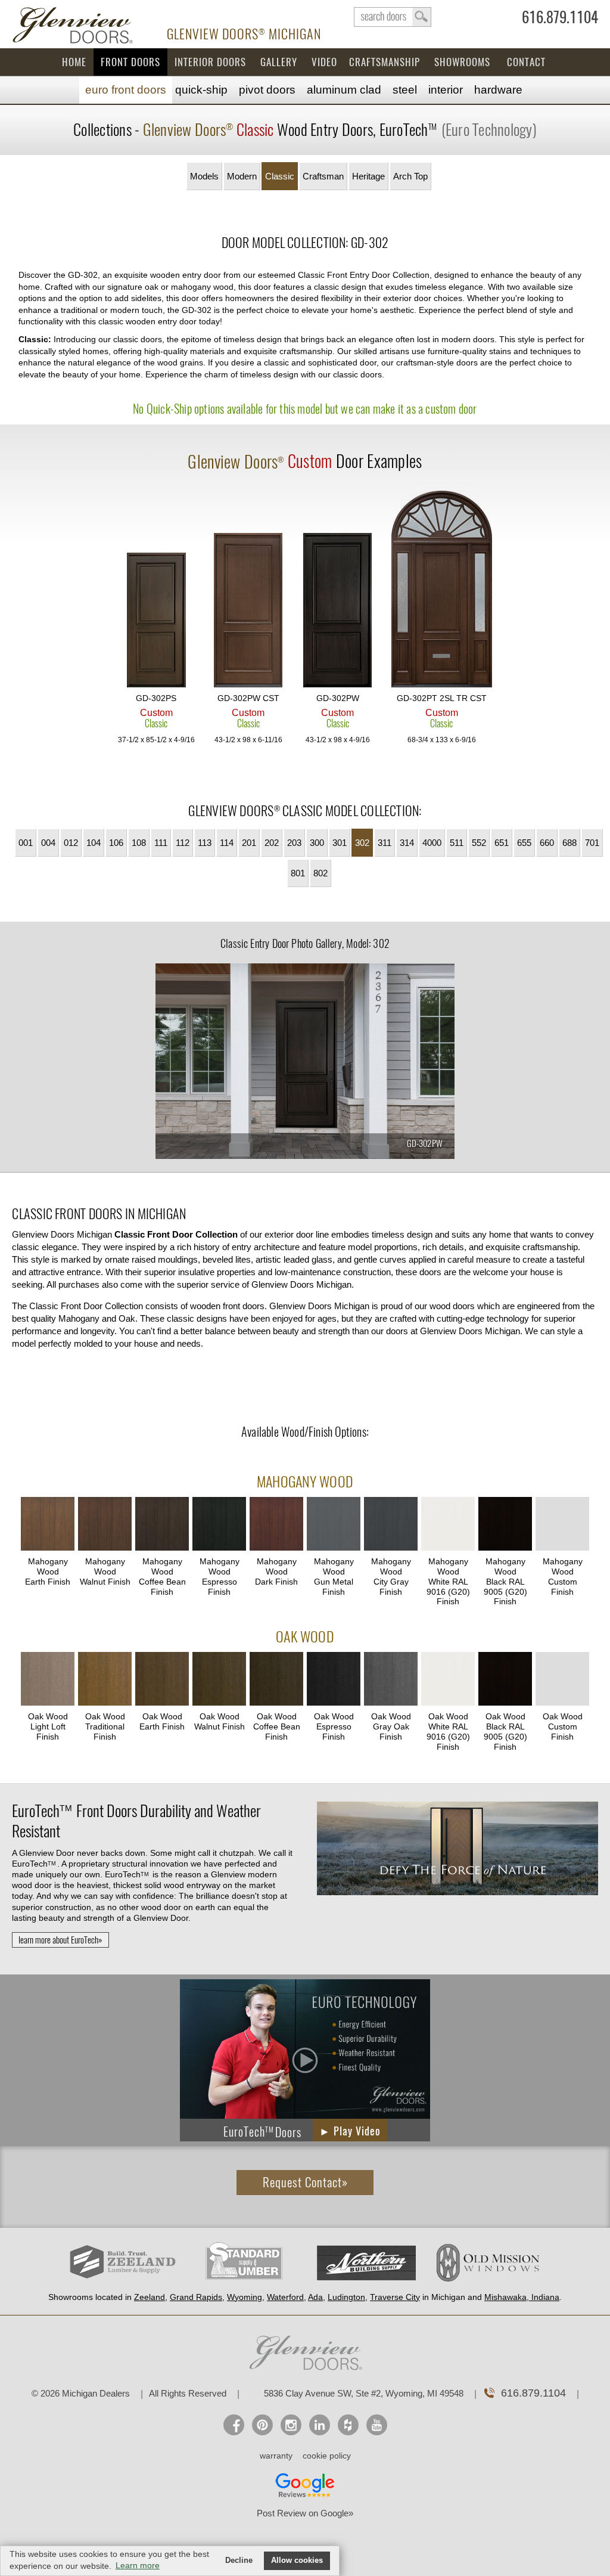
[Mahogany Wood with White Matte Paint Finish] (448, 1525)
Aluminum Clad (344, 90)
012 (71, 843)
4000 (432, 843)
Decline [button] (239, 2560)
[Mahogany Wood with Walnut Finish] (105, 1525)
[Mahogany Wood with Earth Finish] (48, 1525)
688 (569, 843)
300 (317, 843)
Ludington (346, 2297)
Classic (280, 176)
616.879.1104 (560, 20)
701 (592, 843)
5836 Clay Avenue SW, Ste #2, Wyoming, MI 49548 (364, 2393)
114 (227, 843)
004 (48, 843)
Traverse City (395, 2297)
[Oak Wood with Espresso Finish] (334, 1680)
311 (385, 843)
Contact (526, 62)
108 (139, 843)
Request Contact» (305, 2182)
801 (298, 873)
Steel (405, 90)
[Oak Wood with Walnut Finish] (219, 1680)
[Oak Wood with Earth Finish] (162, 1680)
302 (362, 843)
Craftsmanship (385, 62)
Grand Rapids (196, 2297)
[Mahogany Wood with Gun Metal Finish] (334, 1525)
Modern (242, 176)
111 (161, 843)
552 (479, 843)
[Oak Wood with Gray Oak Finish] (391, 1680)
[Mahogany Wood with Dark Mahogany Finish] (276, 1525)
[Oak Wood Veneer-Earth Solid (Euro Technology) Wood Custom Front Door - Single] (248, 611)
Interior (446, 90)
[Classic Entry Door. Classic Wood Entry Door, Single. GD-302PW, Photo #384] (305, 1063)
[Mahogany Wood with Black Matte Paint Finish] (505, 1525)
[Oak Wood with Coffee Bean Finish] (276, 1680)
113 (205, 843)
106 (116, 843)
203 (294, 843)
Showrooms (462, 62)
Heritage (368, 176)
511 (457, 843)
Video (324, 62)
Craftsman (323, 176)
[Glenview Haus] (291, 2425)
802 (320, 873)
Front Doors (130, 62)
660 (547, 843)
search (393, 17)
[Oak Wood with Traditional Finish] (105, 1680)
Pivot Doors (267, 90)
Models (204, 176)
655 (524, 843)
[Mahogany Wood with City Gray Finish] (391, 1525)
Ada (315, 2297)
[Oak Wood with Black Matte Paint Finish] (505, 1680)
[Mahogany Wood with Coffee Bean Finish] (162, 1525)
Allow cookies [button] (297, 2560)
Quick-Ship (201, 90)
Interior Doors (210, 62)
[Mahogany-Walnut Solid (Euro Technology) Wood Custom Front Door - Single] (156, 621)
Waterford (285, 2297)
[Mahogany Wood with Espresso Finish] (219, 1525)
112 (183, 843)
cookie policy (327, 2456)
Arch (410, 176)
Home (74, 62)
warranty (276, 2456)
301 (340, 843)
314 (407, 843)
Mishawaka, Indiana (522, 2297)
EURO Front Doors (126, 90)
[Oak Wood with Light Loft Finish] (48, 1680)
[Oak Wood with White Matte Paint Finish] (448, 1680)
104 (94, 843)
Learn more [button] (138, 2565)
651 (502, 843)
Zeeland (150, 2297)
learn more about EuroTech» (60, 1940)
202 (272, 843)
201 (249, 843)
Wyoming (245, 2297)
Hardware (498, 90)
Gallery (279, 62)
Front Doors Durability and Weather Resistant (136, 1821)
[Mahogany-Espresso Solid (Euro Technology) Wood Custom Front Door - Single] (338, 611)
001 (26, 843)
